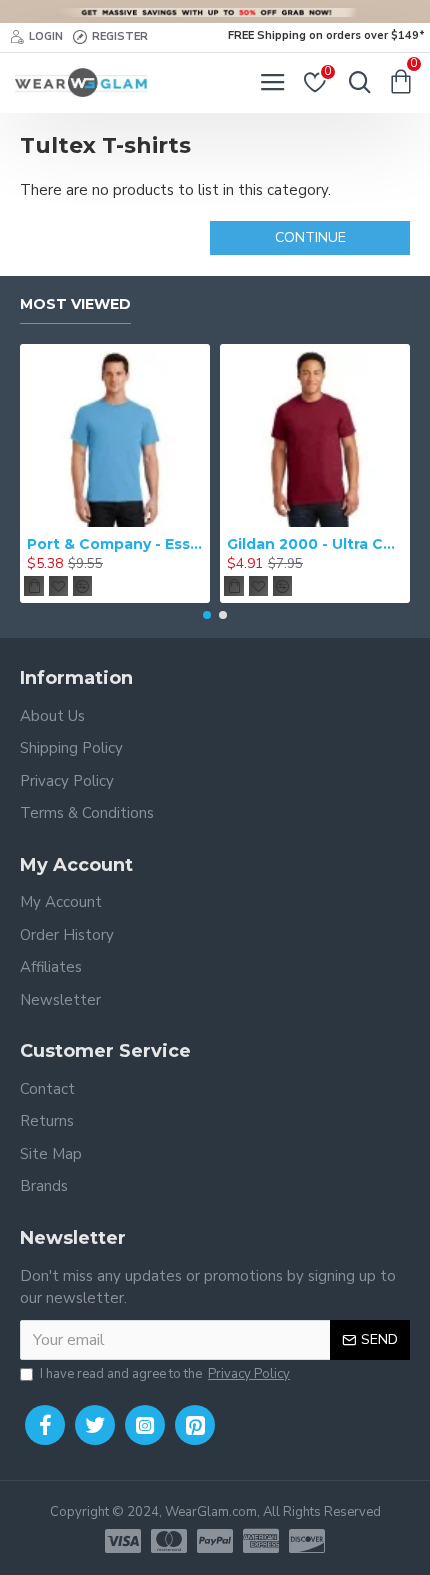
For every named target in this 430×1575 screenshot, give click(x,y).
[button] (207, 615)
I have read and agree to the (165, 1374)
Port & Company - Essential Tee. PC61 (115, 544)
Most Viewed (75, 304)
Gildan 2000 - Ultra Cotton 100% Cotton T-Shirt (315, 544)
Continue (310, 237)
